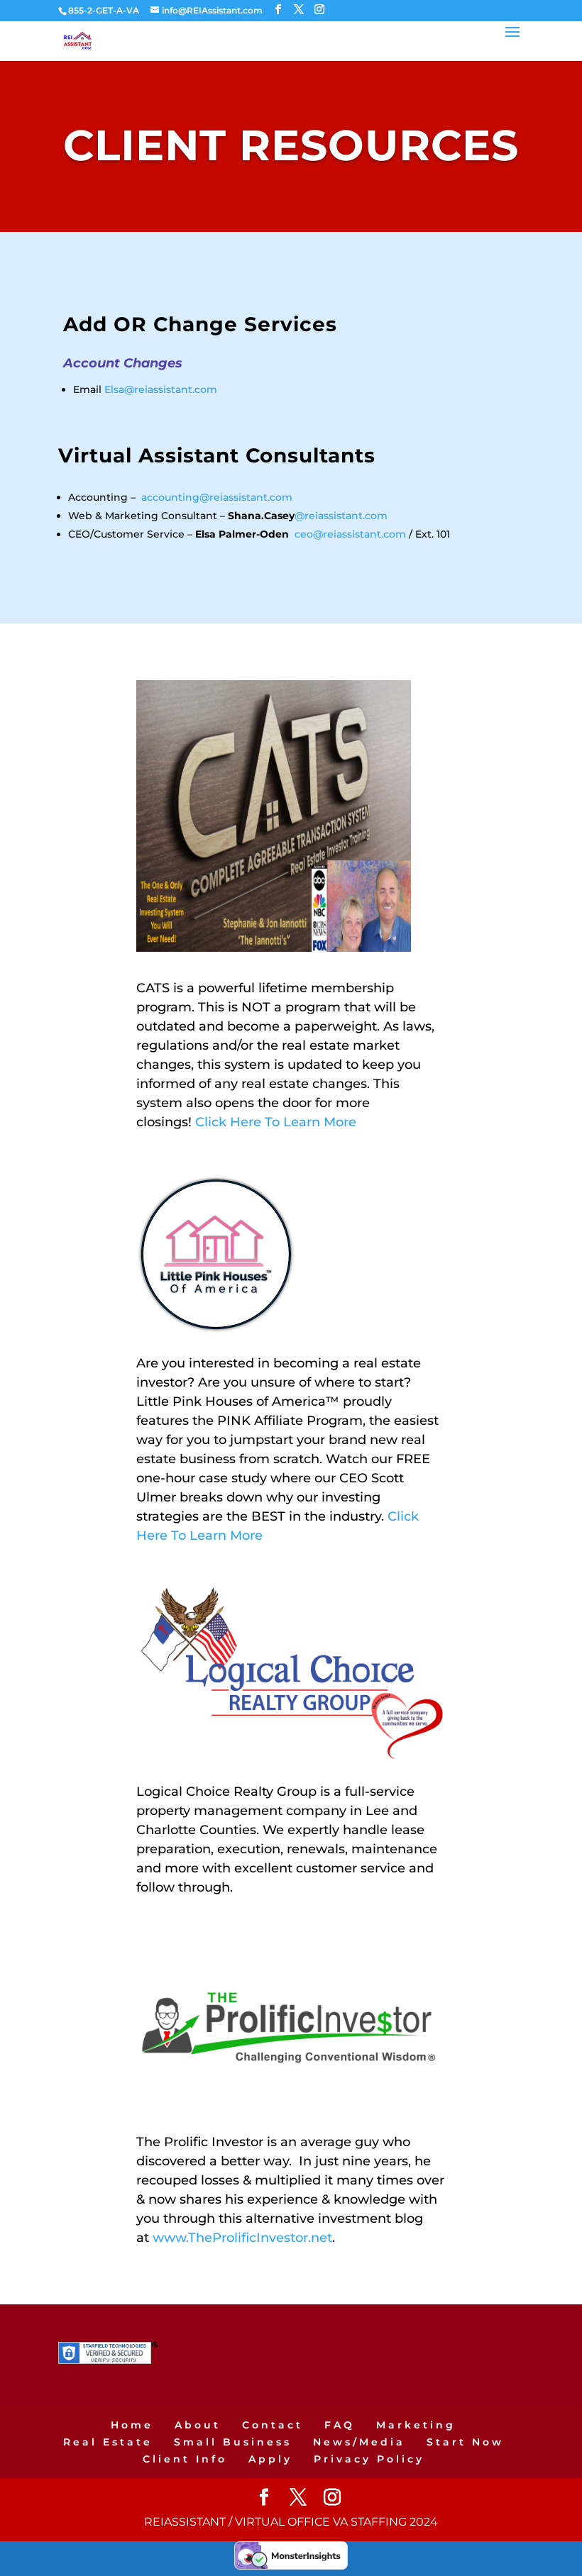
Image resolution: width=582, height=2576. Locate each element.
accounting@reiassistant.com (217, 497)
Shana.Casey (261, 516)
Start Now (465, 2442)
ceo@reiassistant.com (350, 534)
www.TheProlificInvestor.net (242, 2238)
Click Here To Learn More (276, 1122)
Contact (273, 2425)
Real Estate (108, 2442)
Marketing (416, 2425)
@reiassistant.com (341, 516)
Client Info (185, 2459)
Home (132, 2425)
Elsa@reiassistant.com (161, 389)
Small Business (233, 2442)
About (198, 2425)
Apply (270, 2459)
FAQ (340, 2425)
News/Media (359, 2442)
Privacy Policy (369, 2459)
